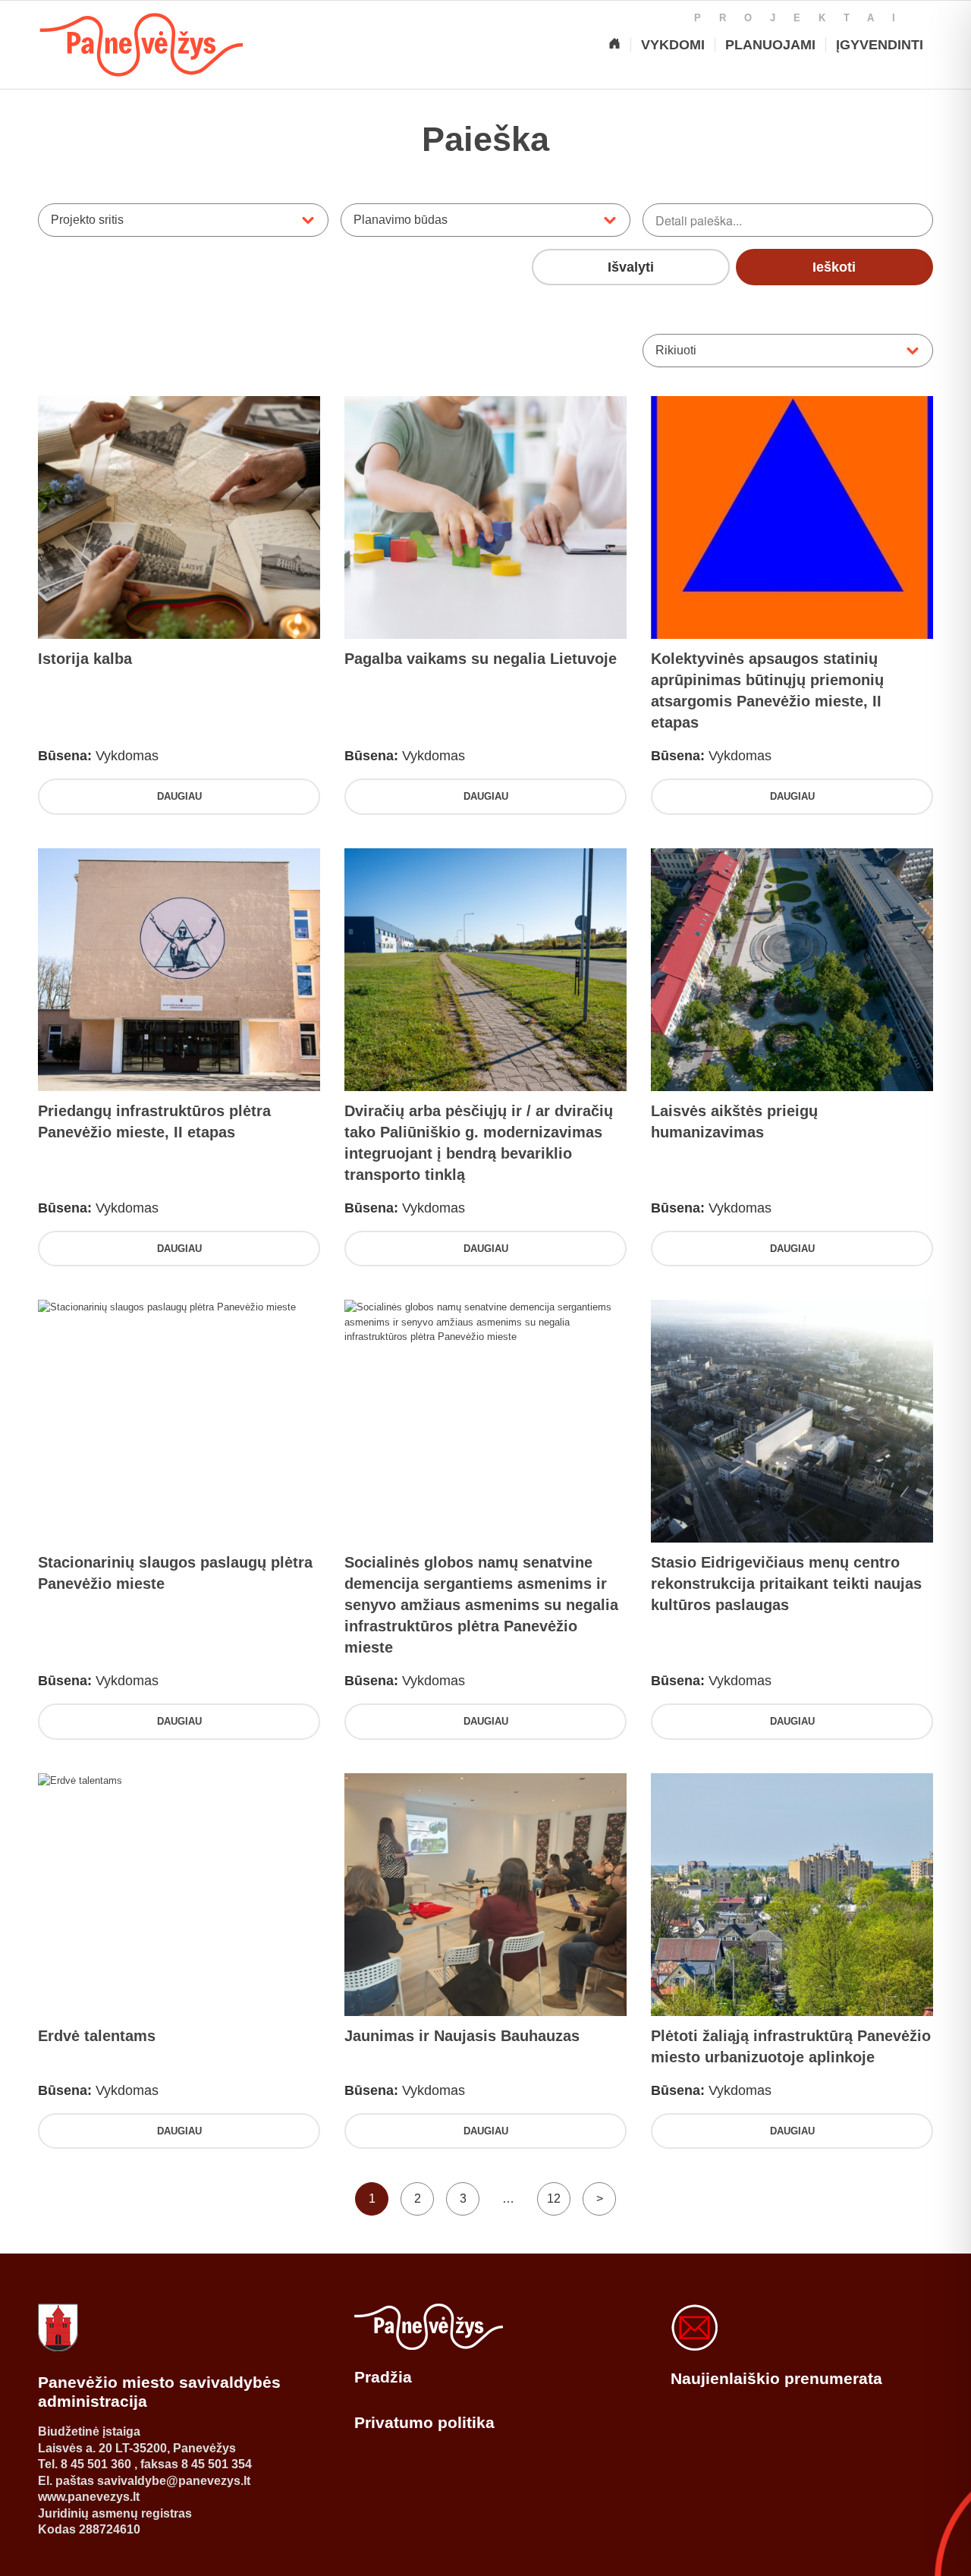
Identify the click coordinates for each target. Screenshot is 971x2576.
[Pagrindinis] (614, 45)
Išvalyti (631, 267)
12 (554, 2199)
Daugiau (179, 796)
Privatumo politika (424, 2422)
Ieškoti (834, 267)
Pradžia (383, 2377)
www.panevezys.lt (89, 2497)
